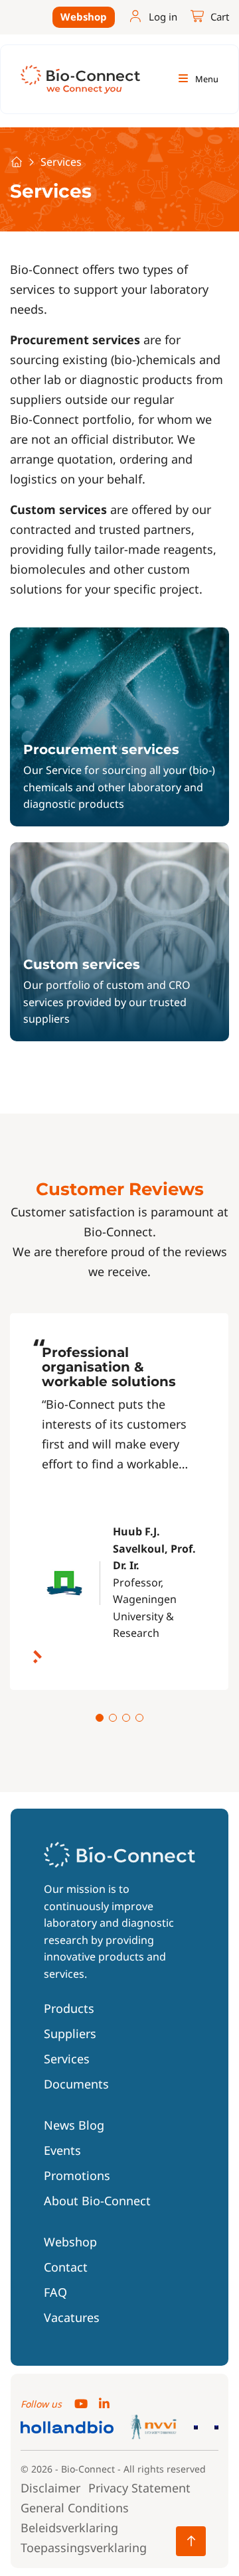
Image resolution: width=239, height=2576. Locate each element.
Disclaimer (50, 2488)
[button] (100, 1718)
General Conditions (75, 2508)
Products (69, 2008)
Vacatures (72, 2317)
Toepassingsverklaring (84, 2547)
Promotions (77, 2175)
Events (62, 2150)
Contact (66, 2267)
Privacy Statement (139, 2488)
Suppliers (70, 2033)
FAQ (55, 2292)
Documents (76, 2084)
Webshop (84, 17)
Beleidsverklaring (69, 2528)
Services (67, 2059)
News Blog (74, 2125)
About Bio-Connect (97, 2201)
